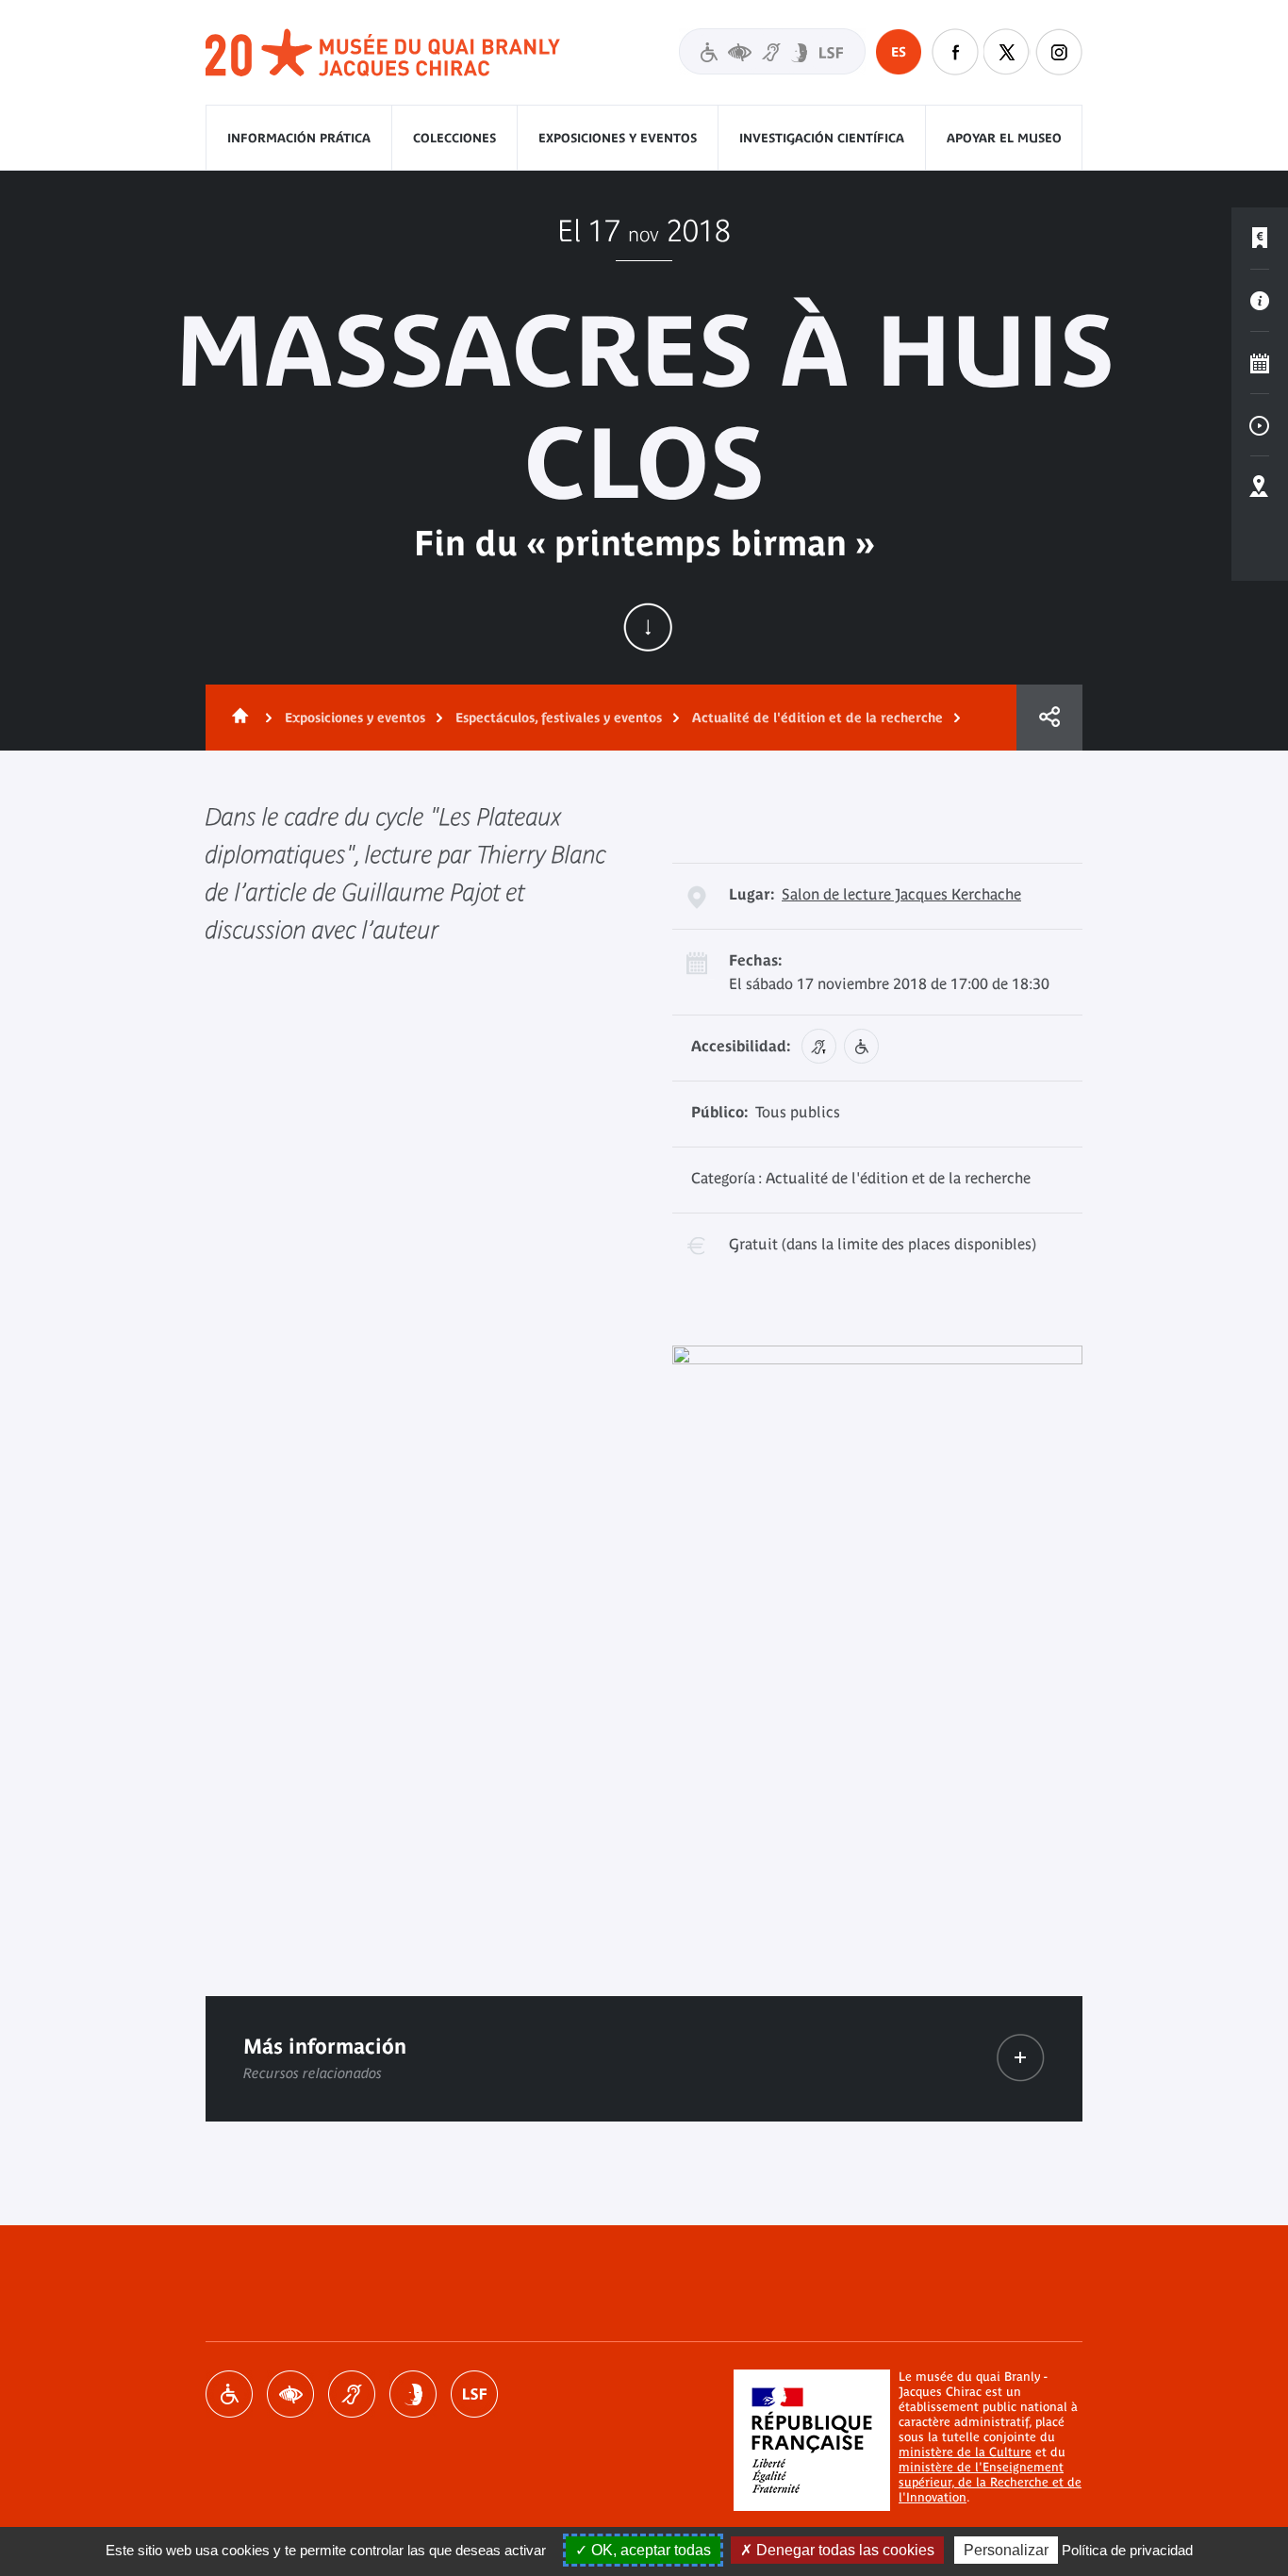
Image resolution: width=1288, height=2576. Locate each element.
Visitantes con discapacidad (772, 51)
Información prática (299, 138)
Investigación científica (822, 138)
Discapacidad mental (413, 2394)
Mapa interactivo (1260, 487)
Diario (1260, 363)
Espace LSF (474, 2394)
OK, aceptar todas (649, 2550)
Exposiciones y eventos (618, 138)
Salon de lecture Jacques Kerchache (901, 894)
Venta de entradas (1260, 239)
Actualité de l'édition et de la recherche (817, 718)
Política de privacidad (1127, 2550)
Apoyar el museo (1004, 138)
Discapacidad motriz (229, 2394)
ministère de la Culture (965, 2452)
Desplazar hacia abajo (648, 627)
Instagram (1059, 52)
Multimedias (1260, 425)
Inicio (237, 718)
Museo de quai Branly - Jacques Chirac (384, 53)
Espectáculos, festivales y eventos (559, 718)
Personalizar (1006, 2550)
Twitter (1007, 52)
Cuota (1049, 718)
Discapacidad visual (290, 2394)
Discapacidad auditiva (352, 2394)
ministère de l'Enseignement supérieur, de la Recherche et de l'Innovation (990, 2482)
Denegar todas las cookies (843, 2550)
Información (1260, 301)
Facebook (955, 52)
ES (899, 52)
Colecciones (454, 138)
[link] (1021, 2058)
